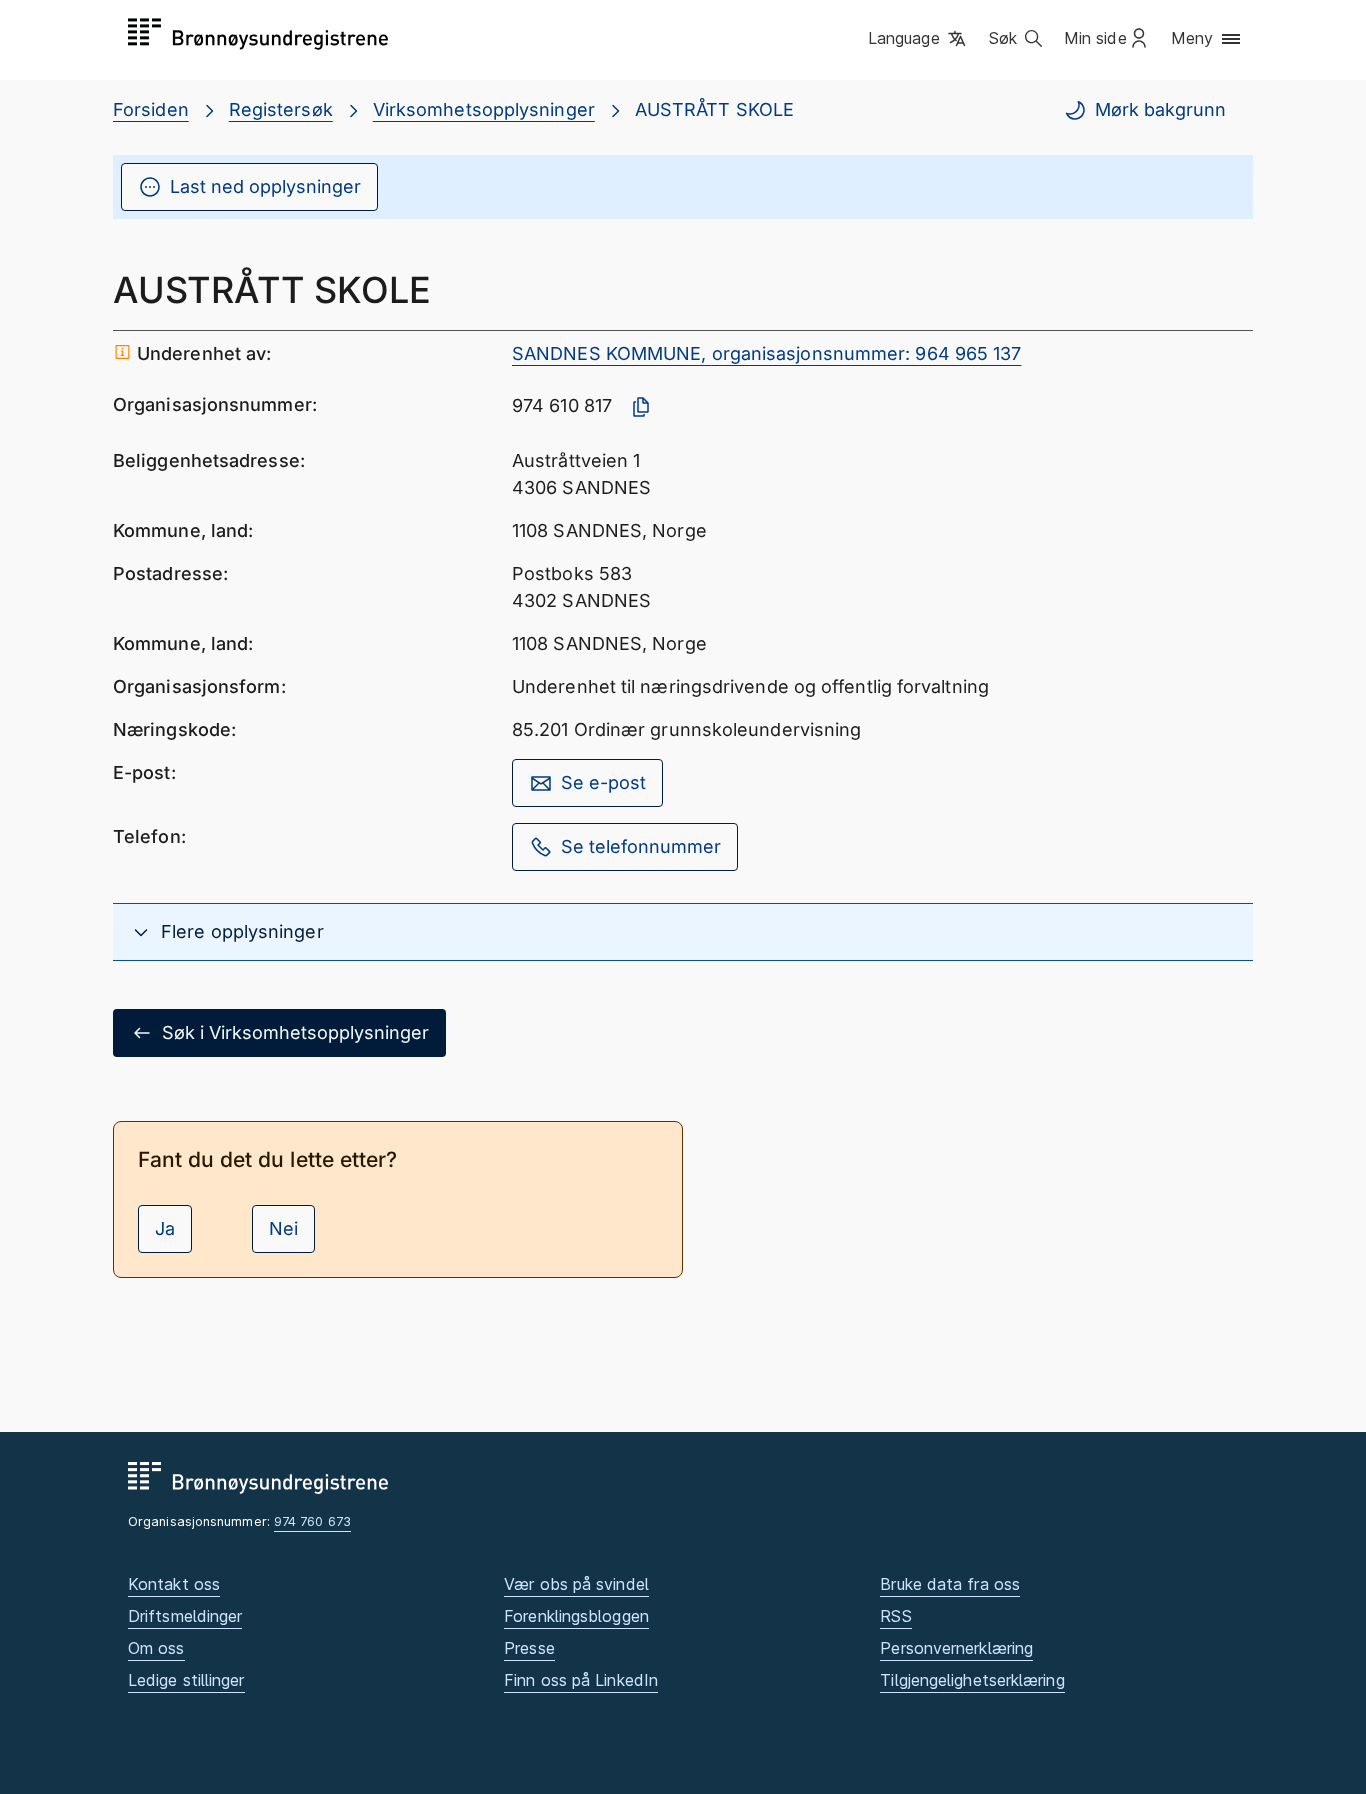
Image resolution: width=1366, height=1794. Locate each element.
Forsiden (151, 109)
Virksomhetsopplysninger (484, 109)
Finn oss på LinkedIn (581, 1680)
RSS (895, 1616)
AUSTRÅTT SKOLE (714, 109)
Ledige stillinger (186, 1680)
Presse (529, 1648)
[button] (918, 39)
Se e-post (603, 782)
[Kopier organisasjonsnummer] (641, 407)
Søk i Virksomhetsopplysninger (295, 1032)
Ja (165, 1228)
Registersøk (281, 109)
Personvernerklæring (956, 1648)
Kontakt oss (174, 1584)
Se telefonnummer (641, 846)
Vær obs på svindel (576, 1584)
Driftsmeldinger (185, 1616)
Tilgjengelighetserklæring (972, 1680)
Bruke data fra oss (950, 1584)
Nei (283, 1228)
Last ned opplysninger (265, 186)
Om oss (156, 1648)
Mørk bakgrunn (1160, 109)
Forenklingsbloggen (576, 1616)
